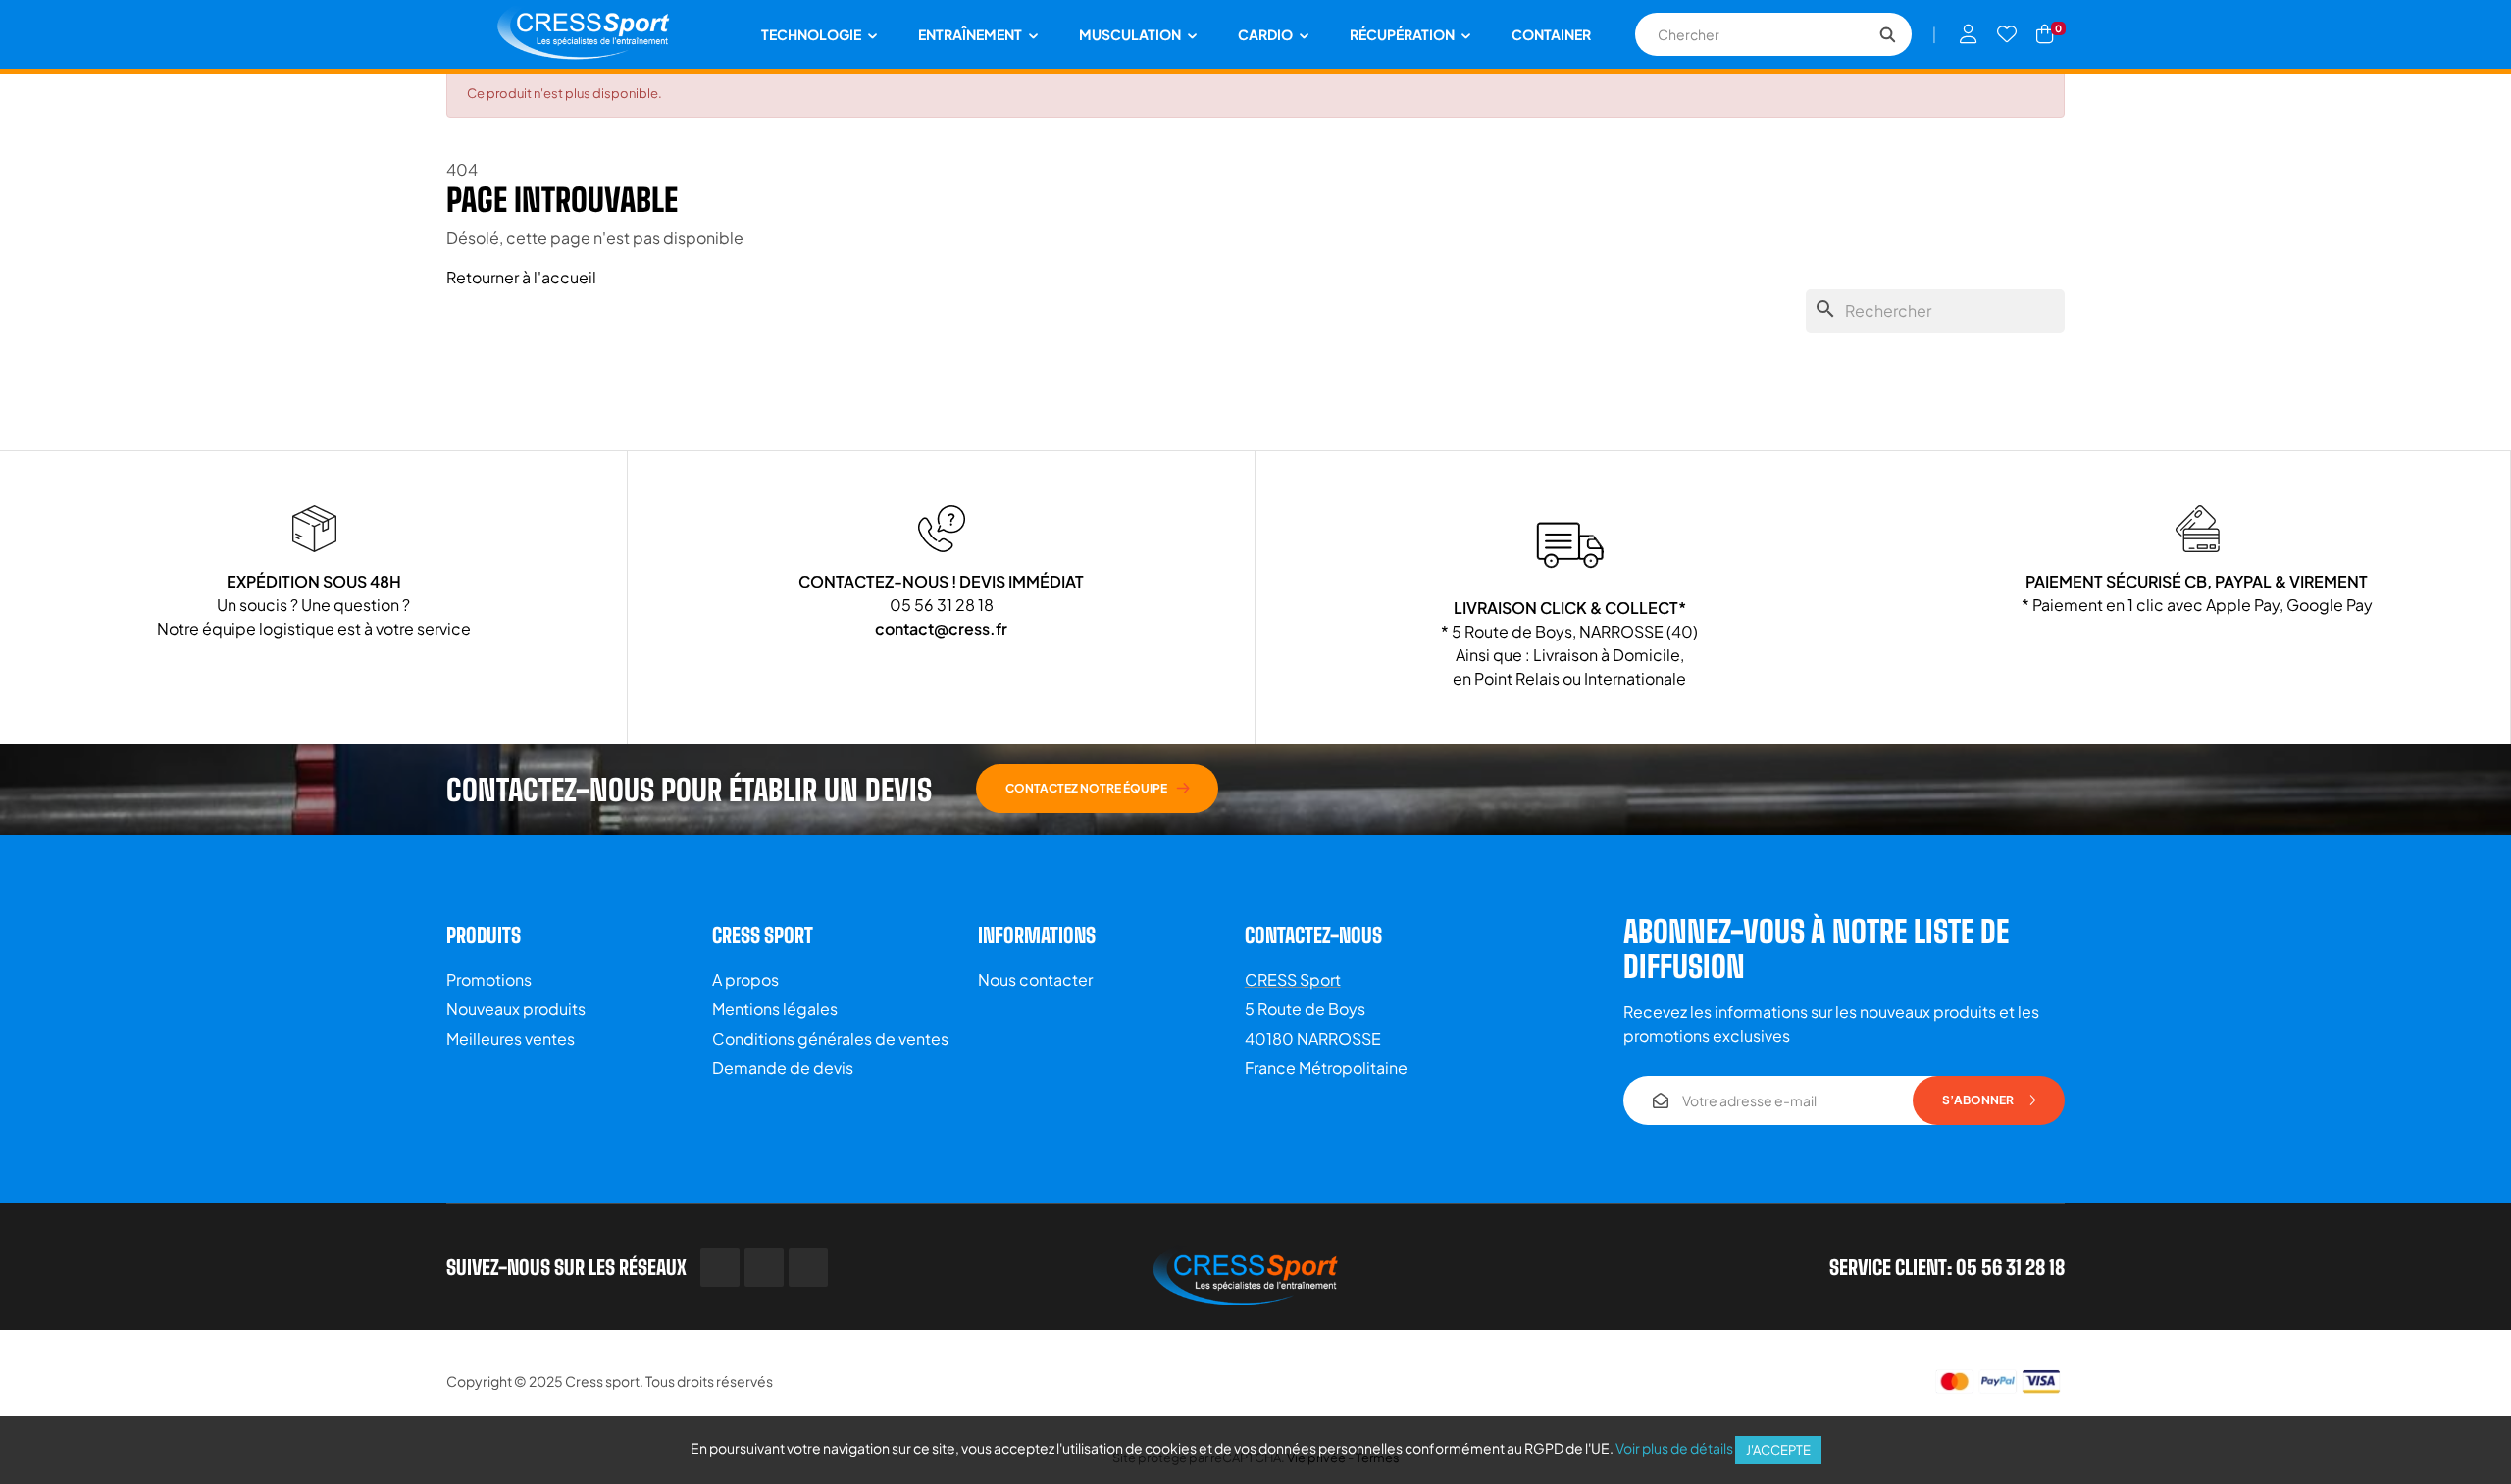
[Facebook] (720, 1267)
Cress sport (602, 1381)
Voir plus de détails (1674, 1448)
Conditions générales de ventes (830, 1038)
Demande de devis (783, 1068)
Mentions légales (775, 1009)
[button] (1097, 789)
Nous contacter (1035, 979)
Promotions (489, 979)
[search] (1887, 34)
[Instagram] (808, 1267)
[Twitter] (764, 1267)
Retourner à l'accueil (521, 277)
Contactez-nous (1313, 935)
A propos (745, 979)
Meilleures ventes (511, 1038)
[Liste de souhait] (2007, 34)
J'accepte (1778, 1450)
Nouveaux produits (516, 1009)
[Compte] (1969, 34)
